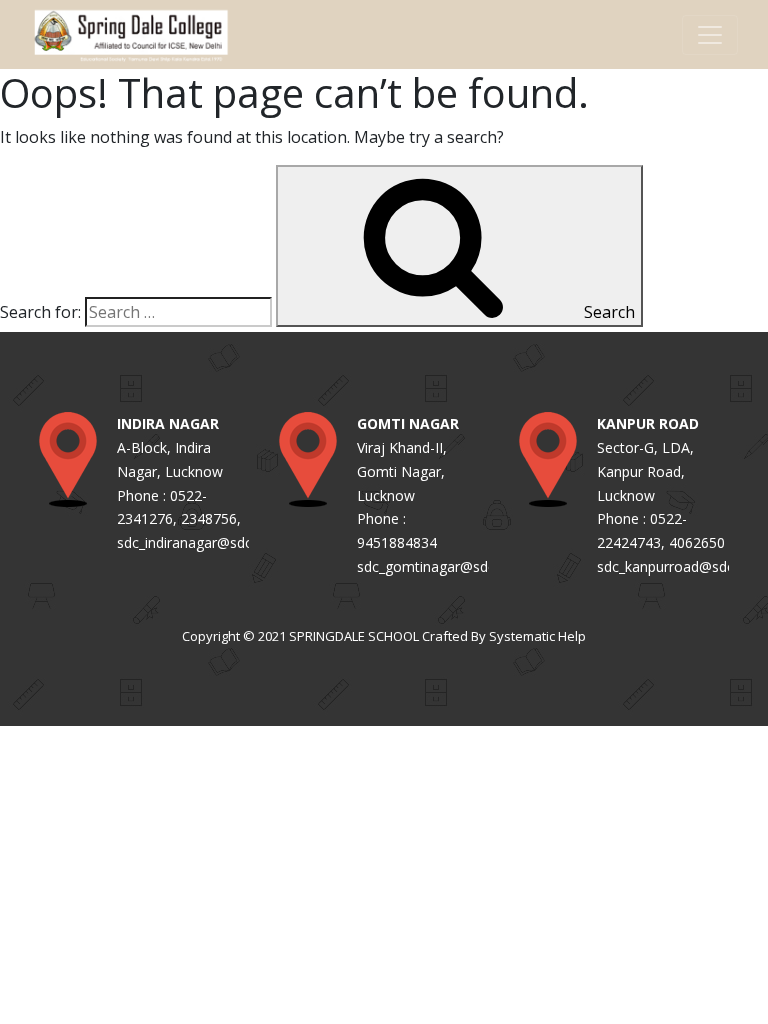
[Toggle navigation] (710, 35)
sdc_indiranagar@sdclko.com (210, 542)
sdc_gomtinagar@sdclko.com (451, 566)
